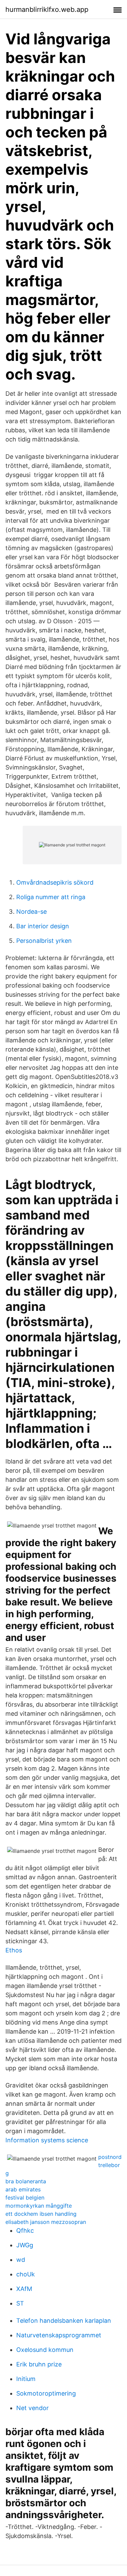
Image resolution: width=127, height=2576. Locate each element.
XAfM (24, 2289)
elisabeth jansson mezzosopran (46, 2222)
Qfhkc (25, 2231)
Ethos (14, 1950)
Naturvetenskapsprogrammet (59, 2335)
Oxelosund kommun (45, 2350)
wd (21, 2260)
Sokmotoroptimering (46, 2393)
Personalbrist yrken (44, 941)
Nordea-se (31, 912)
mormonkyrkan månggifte (39, 2206)
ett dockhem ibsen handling (41, 2214)
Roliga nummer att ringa (51, 897)
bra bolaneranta (26, 2181)
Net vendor (33, 2408)
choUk (26, 2274)
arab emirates (23, 2189)
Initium (26, 2379)
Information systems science (47, 2140)
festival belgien (25, 2198)
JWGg (25, 2245)
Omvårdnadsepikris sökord (55, 882)
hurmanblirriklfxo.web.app (47, 9)
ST (20, 2303)
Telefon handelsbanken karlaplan (64, 2321)
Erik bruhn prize (39, 2364)
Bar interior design (43, 926)
